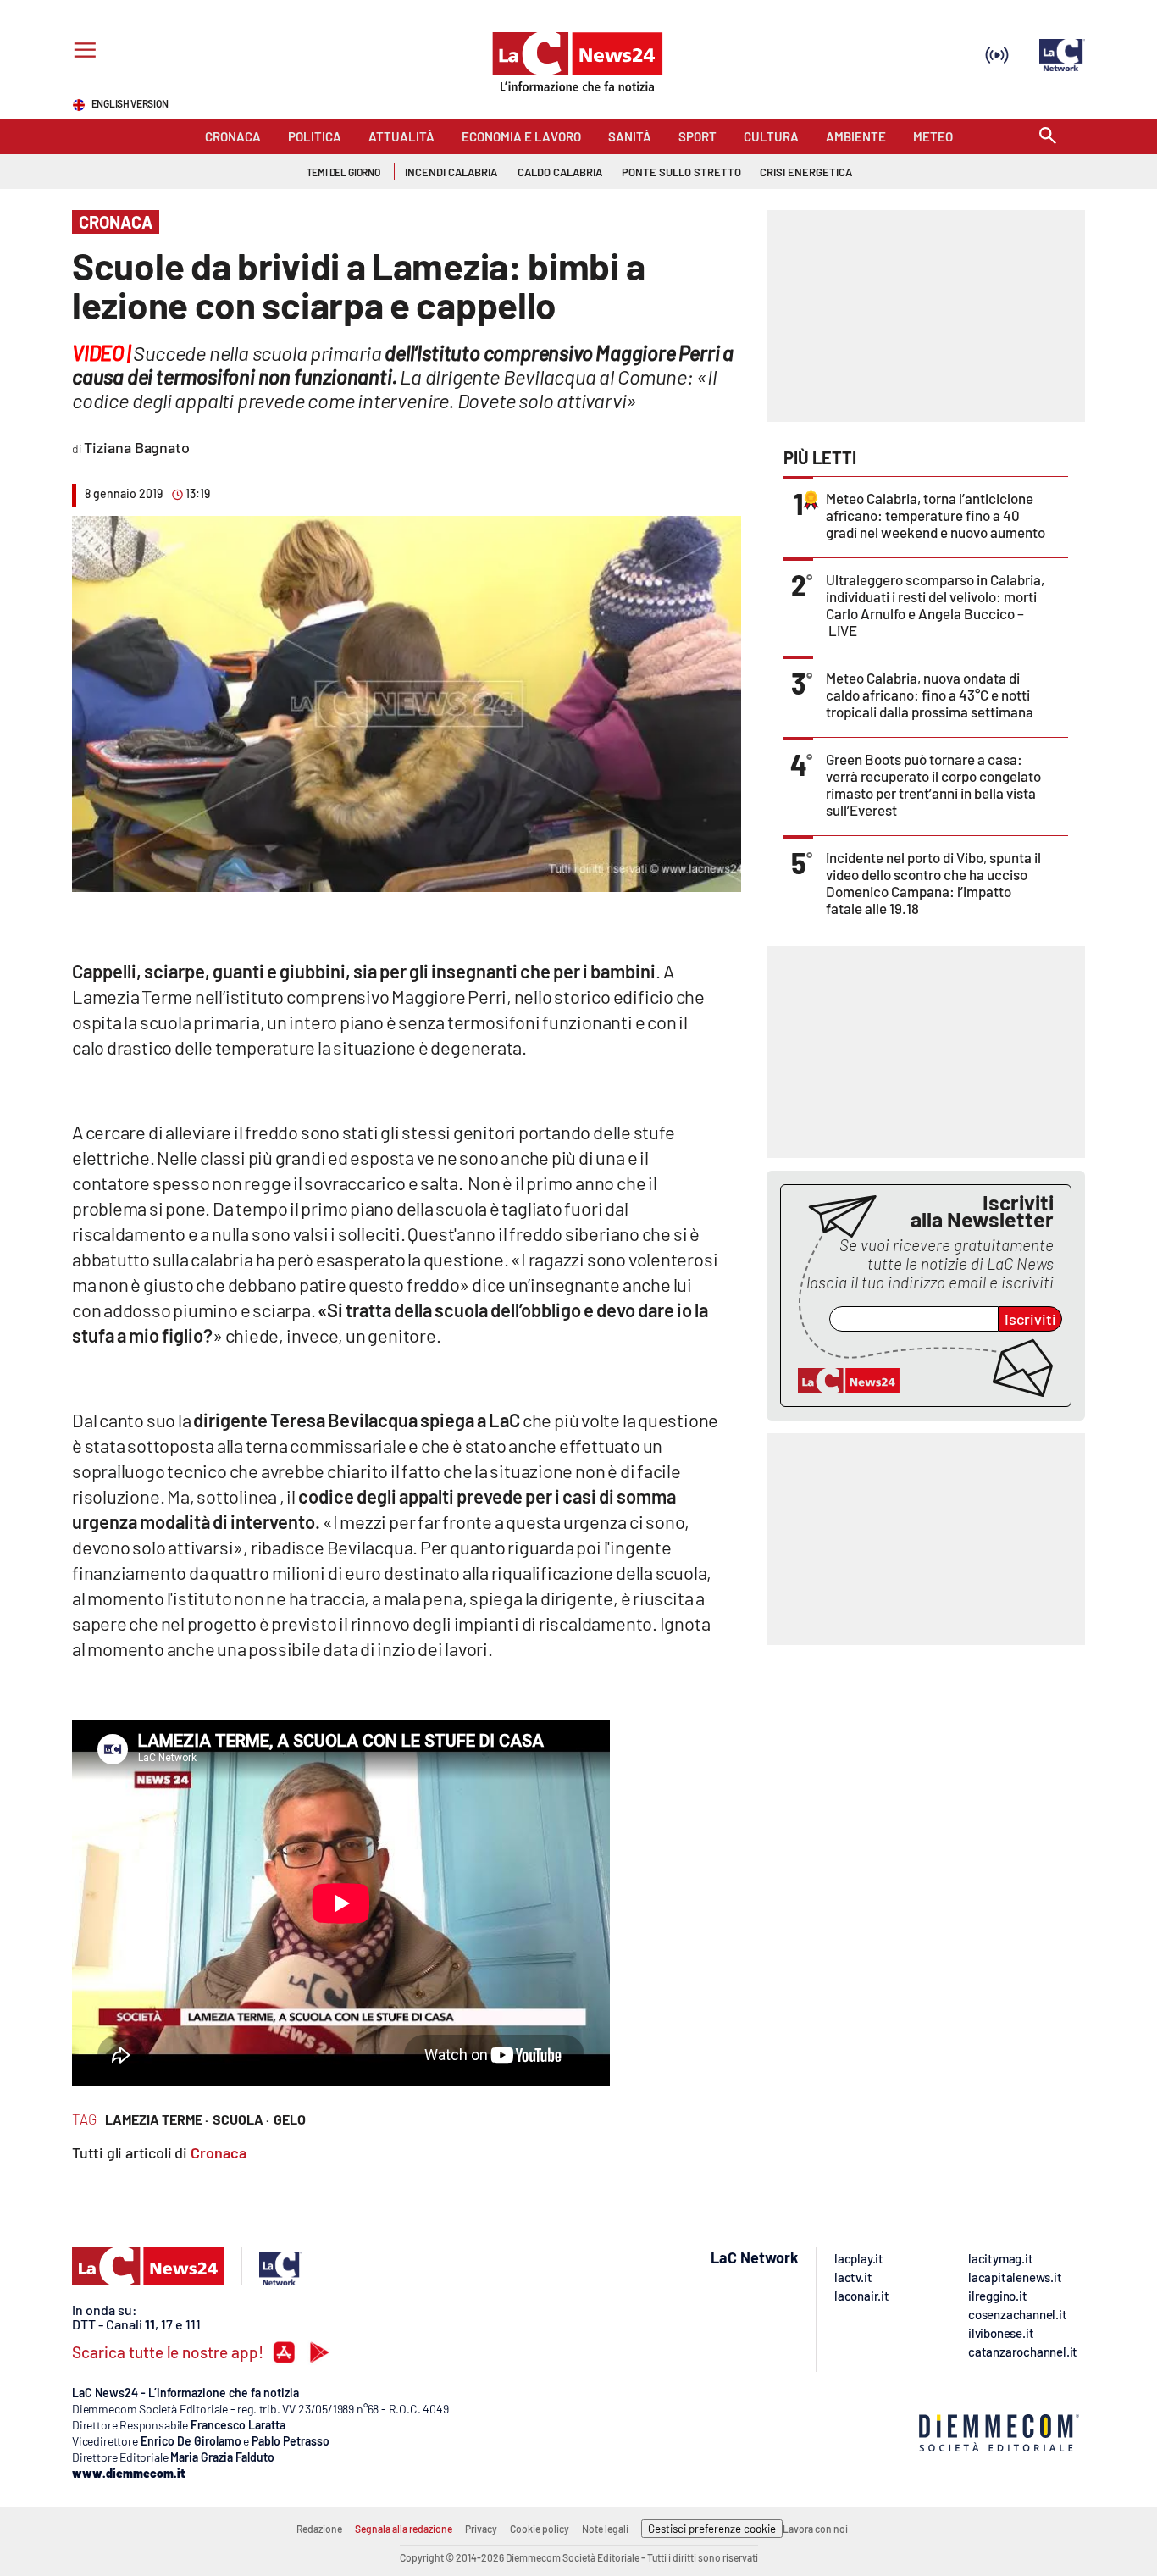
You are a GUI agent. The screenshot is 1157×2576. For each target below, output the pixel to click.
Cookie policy (540, 2529)
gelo (290, 2119)
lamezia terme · (157, 2119)
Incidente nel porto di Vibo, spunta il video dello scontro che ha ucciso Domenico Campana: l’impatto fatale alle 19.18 (933, 883)
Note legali (605, 2529)
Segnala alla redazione (404, 2529)
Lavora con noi (815, 2529)
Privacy (481, 2529)
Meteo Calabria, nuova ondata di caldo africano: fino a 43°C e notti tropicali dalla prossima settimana (930, 695)
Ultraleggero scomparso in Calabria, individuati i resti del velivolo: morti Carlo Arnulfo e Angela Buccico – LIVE (935, 605)
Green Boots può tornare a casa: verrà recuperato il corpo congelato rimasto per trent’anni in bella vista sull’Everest (933, 784)
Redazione (319, 2529)
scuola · (241, 2119)
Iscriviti (1030, 1319)
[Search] (1048, 137)
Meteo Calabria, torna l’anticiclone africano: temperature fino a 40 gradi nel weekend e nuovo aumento (936, 515)
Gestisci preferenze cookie (712, 2529)
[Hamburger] (82, 52)
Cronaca (219, 2152)
